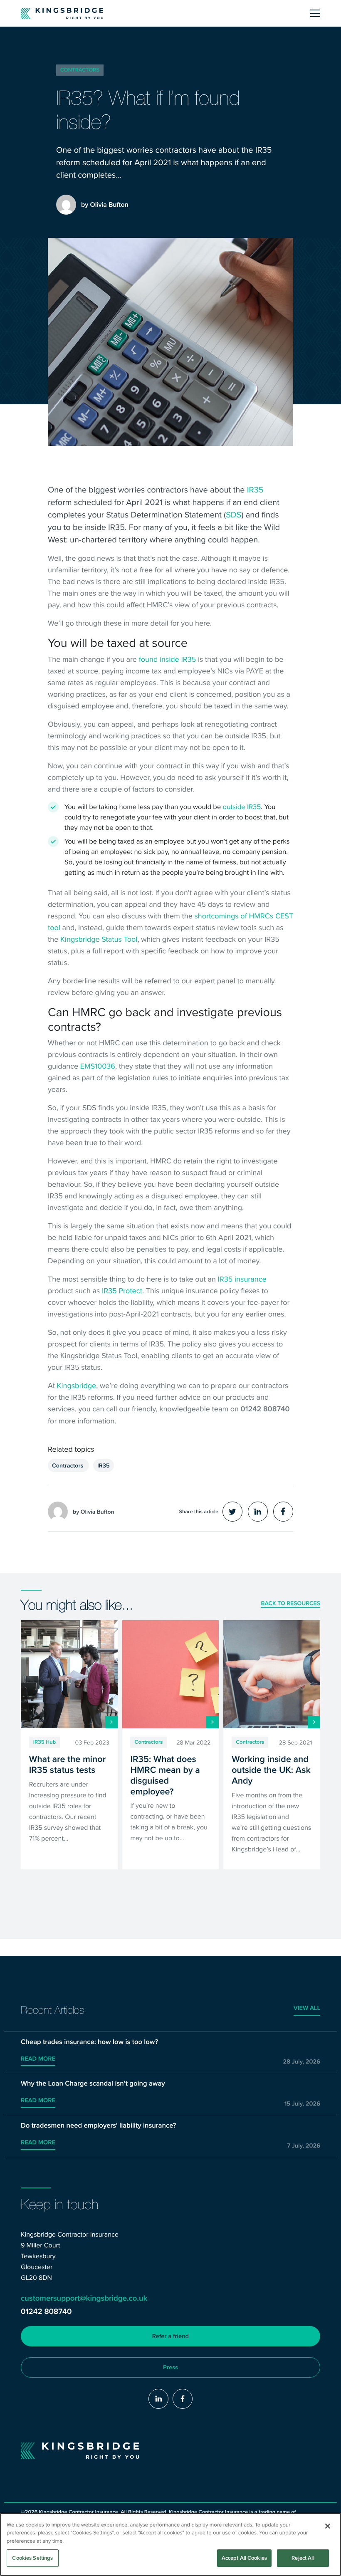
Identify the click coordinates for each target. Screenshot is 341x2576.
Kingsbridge (77, 1385)
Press (170, 2367)
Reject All (303, 2558)
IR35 (255, 489)
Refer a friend (170, 2336)
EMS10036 (98, 1066)
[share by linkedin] (258, 1512)
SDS (234, 514)
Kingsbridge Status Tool (99, 939)
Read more (38, 2059)
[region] (170, 2544)
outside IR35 (242, 807)
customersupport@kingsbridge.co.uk (84, 2298)
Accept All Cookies (244, 2558)
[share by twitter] (232, 1512)
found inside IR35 (168, 659)
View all (307, 2008)
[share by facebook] (283, 1512)
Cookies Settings (32, 2558)
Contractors (80, 70)
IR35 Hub (44, 1742)
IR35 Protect (122, 1290)
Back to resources (290, 1604)
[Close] (328, 2526)
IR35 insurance (242, 1279)
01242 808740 (46, 2312)
